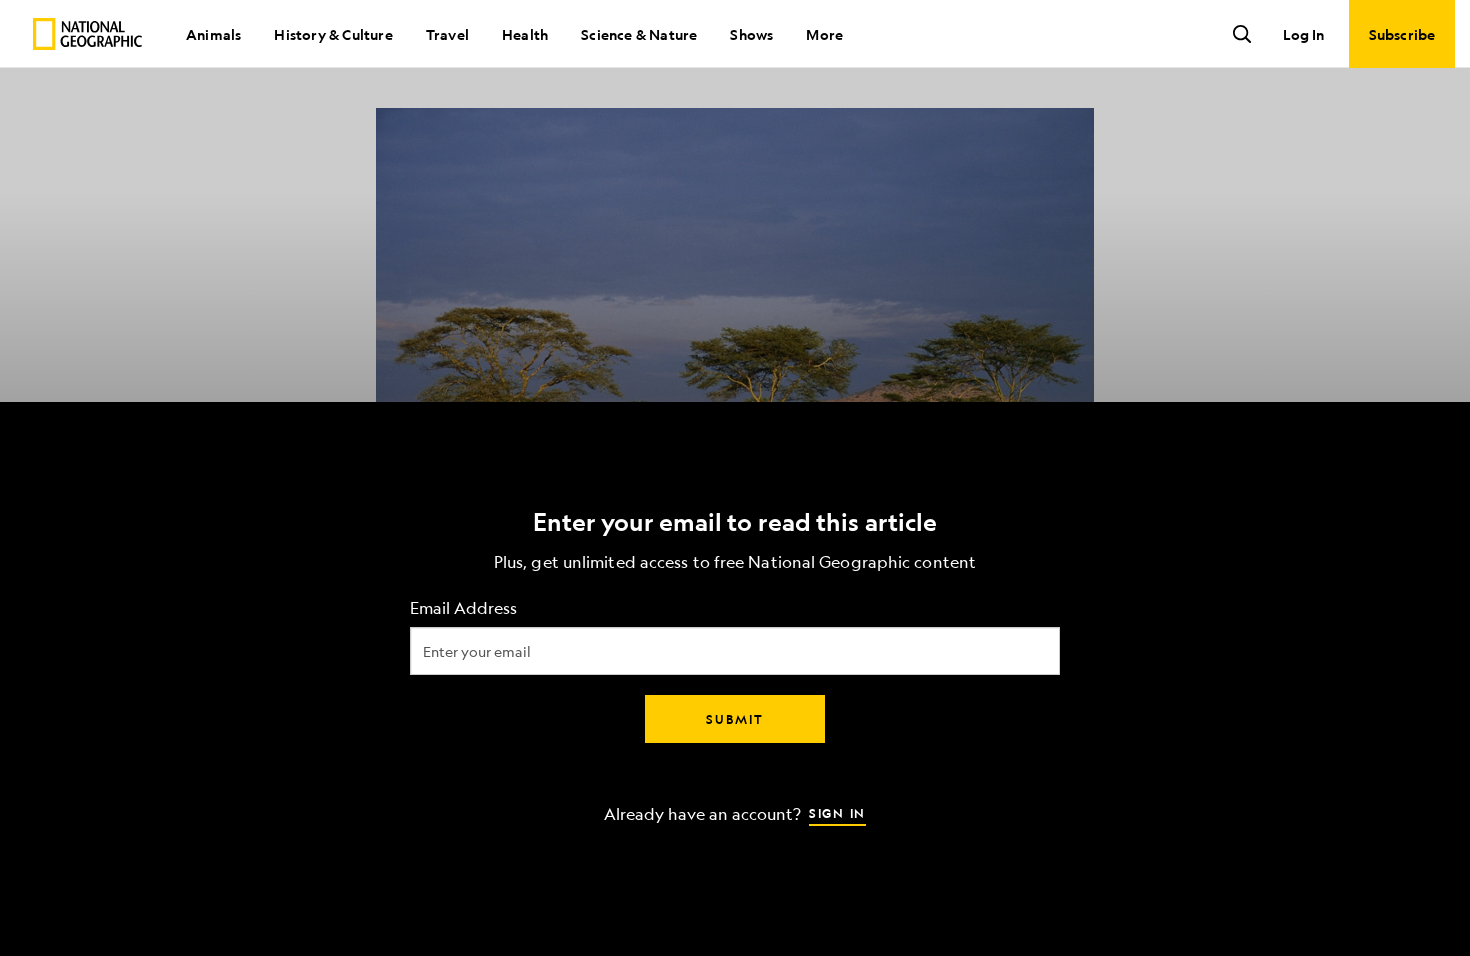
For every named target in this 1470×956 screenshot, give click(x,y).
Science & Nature (639, 34)
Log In (1303, 34)
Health (525, 34)
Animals (213, 34)
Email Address (463, 608)
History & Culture (333, 34)
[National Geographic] (87, 34)
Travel (447, 34)
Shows (751, 34)
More (824, 34)
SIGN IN (837, 813)
